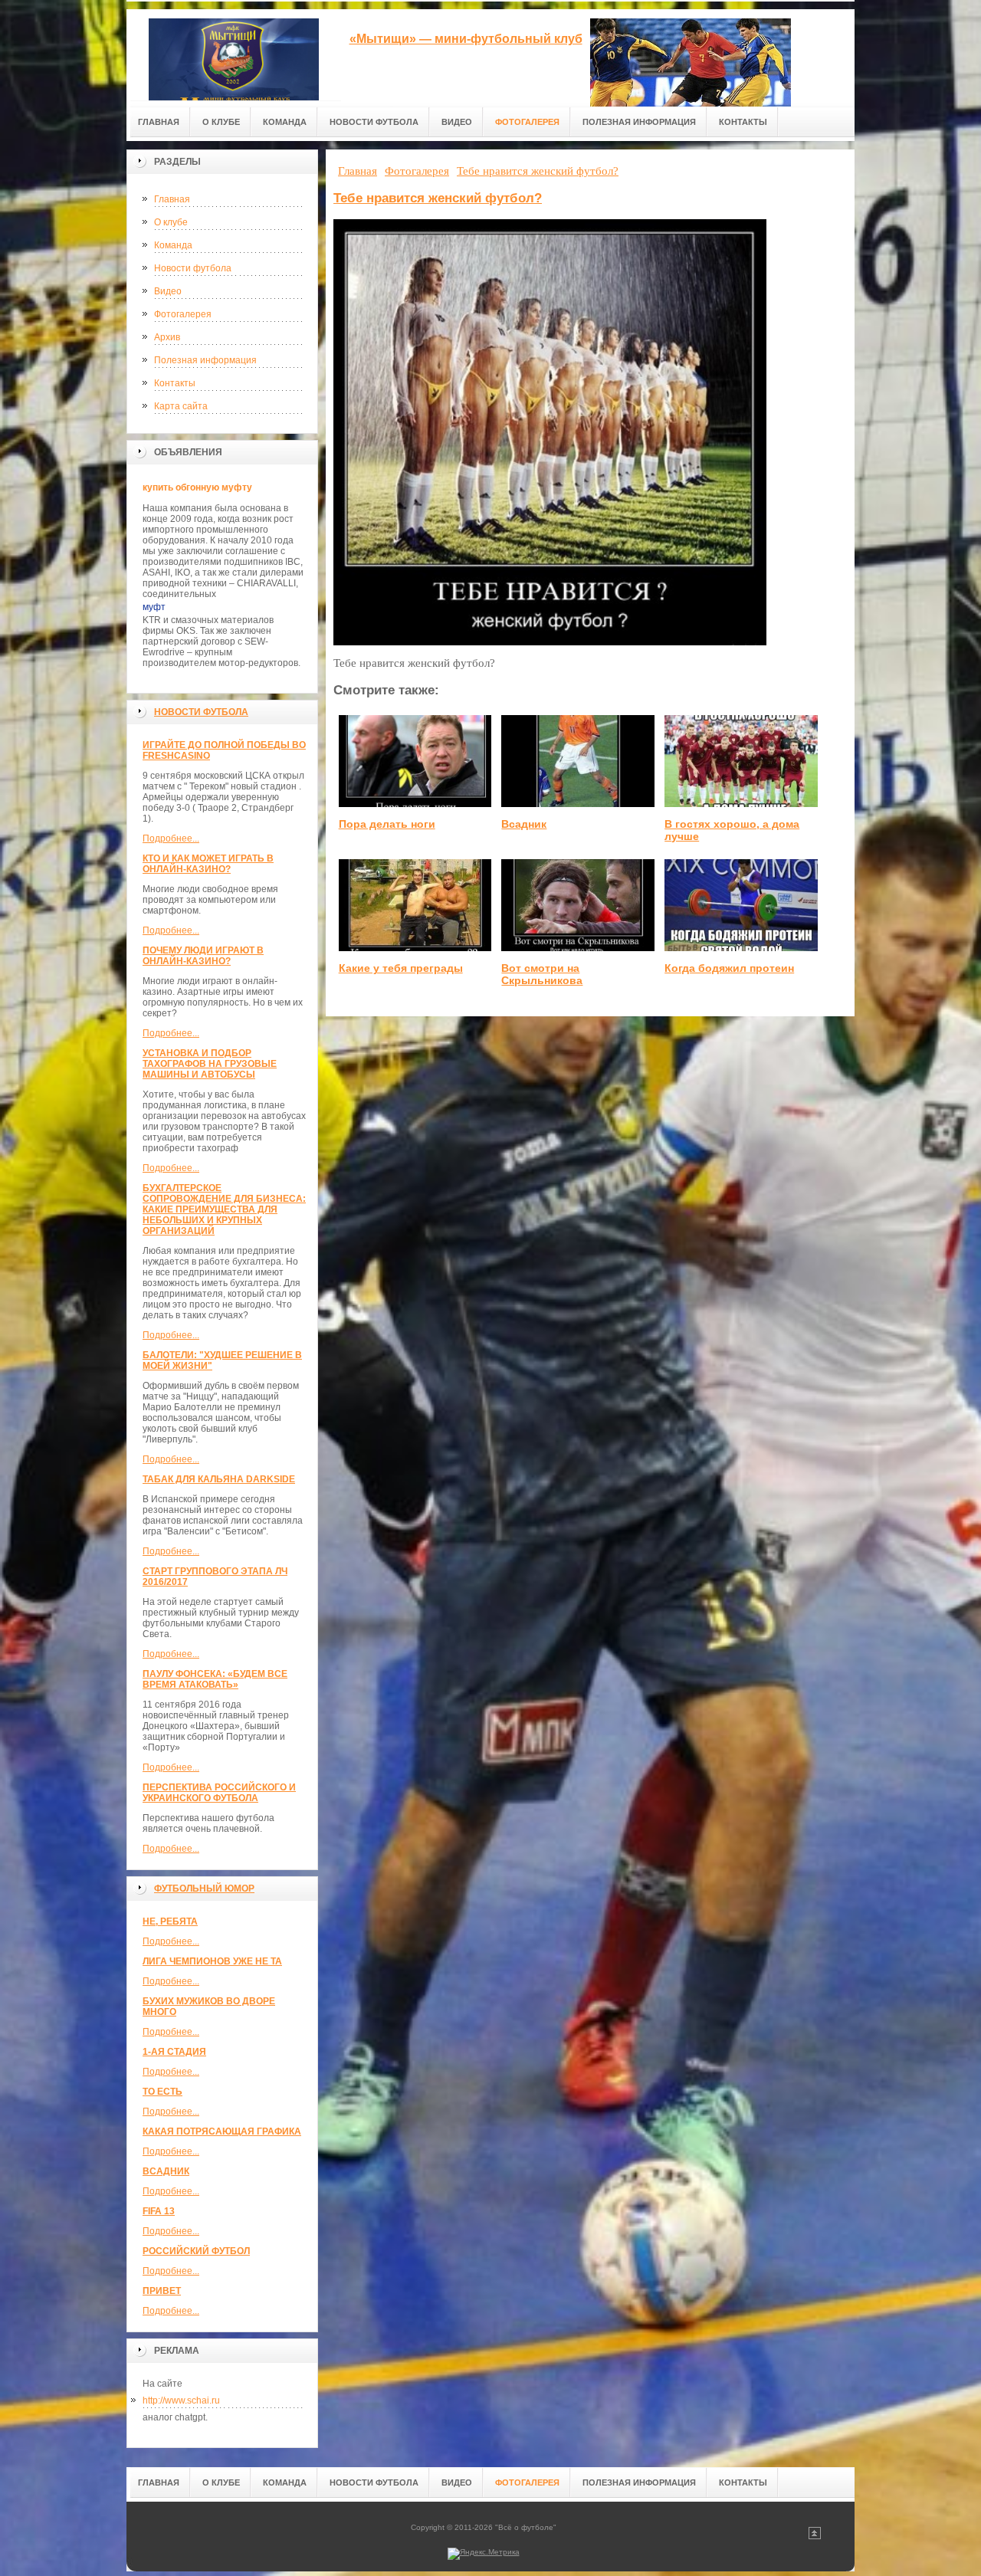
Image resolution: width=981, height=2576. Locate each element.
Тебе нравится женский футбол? (438, 198)
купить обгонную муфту (197, 487)
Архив (167, 337)
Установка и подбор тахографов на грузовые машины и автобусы (210, 1064)
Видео (168, 291)
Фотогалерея (183, 314)
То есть (162, 2092)
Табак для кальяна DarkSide (219, 1479)
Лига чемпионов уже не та (212, 1961)
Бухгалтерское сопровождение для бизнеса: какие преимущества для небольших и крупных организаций (224, 1209)
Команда (173, 245)
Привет (162, 2291)
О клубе (171, 222)
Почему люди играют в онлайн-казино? (203, 956)
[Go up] (815, 2537)
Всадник (166, 2171)
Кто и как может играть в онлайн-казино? (208, 864)
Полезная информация (205, 360)
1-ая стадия (174, 2052)
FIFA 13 (159, 2211)
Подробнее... (171, 838)
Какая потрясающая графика (222, 2131)
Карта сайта (181, 406)
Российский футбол (196, 2251)
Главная (172, 199)
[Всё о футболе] (234, 55)
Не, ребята (170, 1921)
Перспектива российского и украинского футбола (219, 1793)
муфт (154, 607)
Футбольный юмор (204, 1889)
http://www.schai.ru (181, 2400)
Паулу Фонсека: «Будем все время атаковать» (215, 1679)
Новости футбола (193, 268)
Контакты (175, 383)
